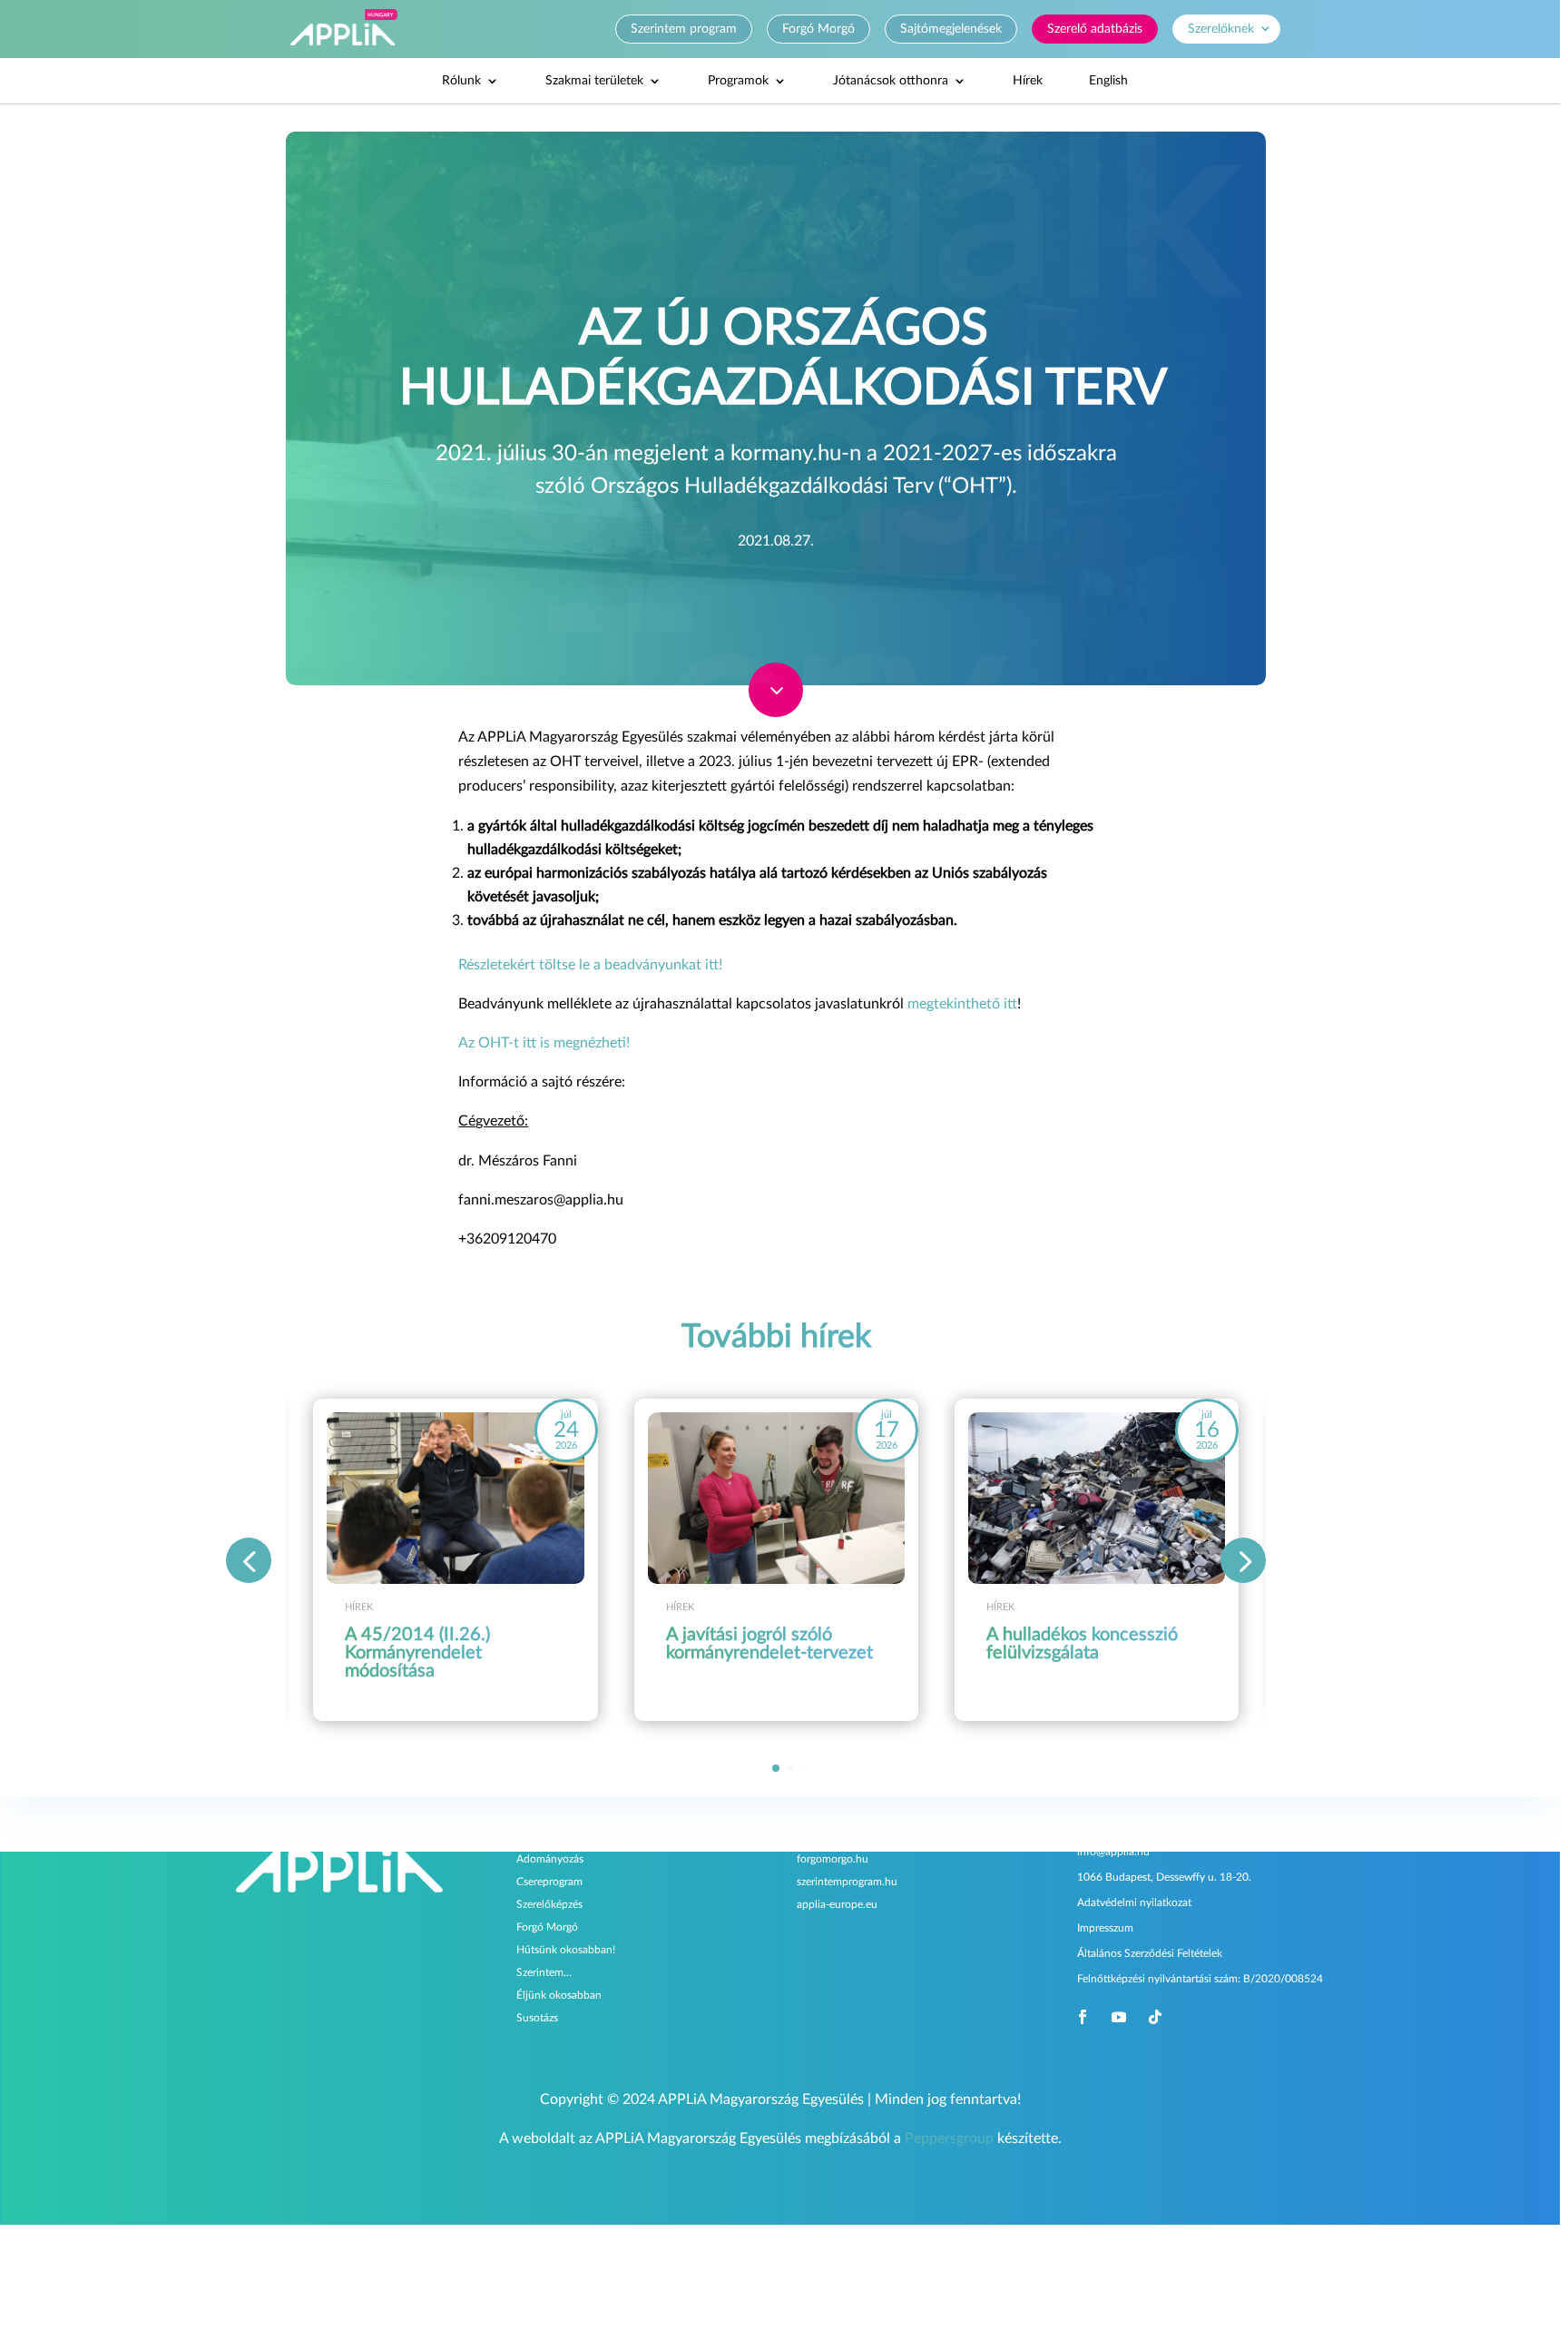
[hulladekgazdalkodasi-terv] (776, 713)
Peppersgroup (949, 2138)
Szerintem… (544, 1972)
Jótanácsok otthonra (891, 81)
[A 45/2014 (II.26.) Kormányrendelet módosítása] (455, 1498)
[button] (1243, 1560)
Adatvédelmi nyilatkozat (1134, 1902)
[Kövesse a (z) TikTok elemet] (1155, 2017)
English (1108, 81)
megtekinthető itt (962, 1004)
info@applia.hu (1113, 1852)
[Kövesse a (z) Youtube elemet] (1119, 2017)
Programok (738, 81)
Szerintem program (684, 29)
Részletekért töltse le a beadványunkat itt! (590, 965)
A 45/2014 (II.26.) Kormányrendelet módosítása (417, 1653)
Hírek (1028, 81)
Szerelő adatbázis (1095, 29)
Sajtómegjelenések (951, 29)
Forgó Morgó (818, 29)
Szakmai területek (594, 81)
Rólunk (461, 81)
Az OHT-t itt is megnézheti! (544, 1043)
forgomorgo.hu (833, 1859)
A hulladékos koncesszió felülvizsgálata (1082, 1644)
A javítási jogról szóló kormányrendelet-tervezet (769, 1644)
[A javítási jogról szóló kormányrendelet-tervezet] (776, 1498)
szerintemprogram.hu (847, 1882)
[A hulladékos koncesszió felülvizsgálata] (1097, 1498)
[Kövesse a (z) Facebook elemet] (1083, 2017)
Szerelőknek (1221, 29)
